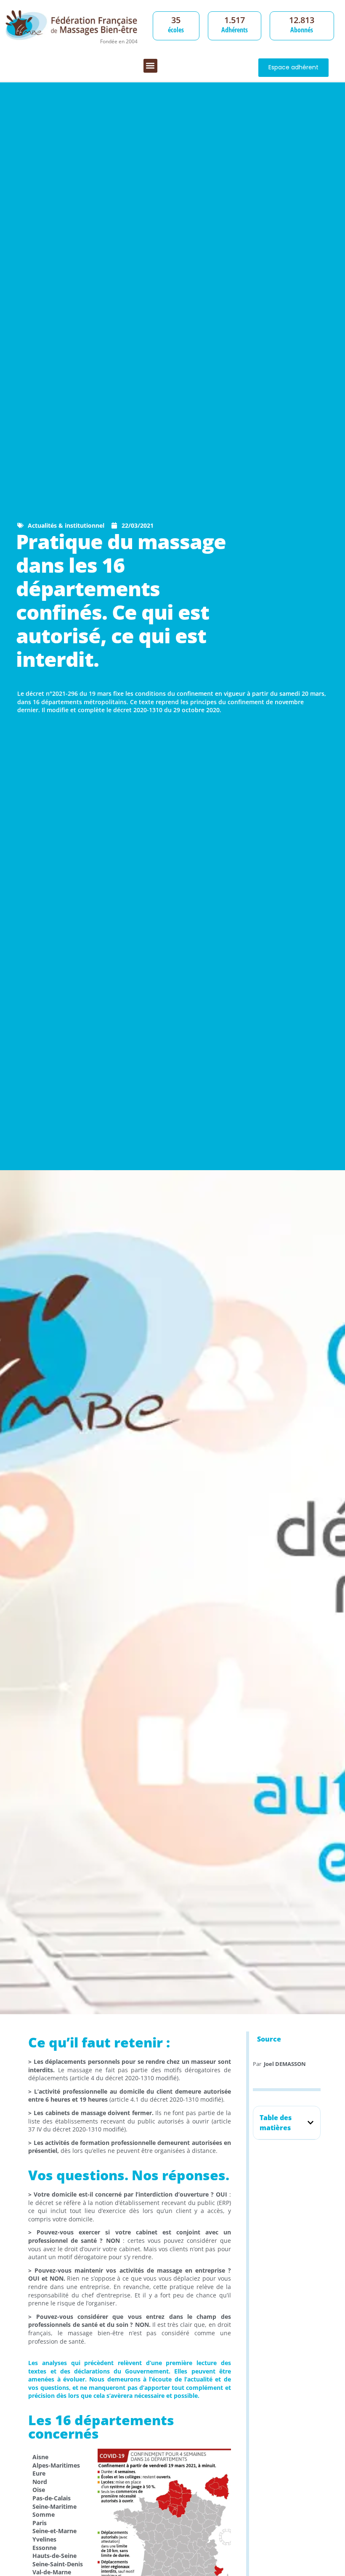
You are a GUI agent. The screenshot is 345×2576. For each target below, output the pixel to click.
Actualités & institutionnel (66, 525)
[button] (150, 66)
